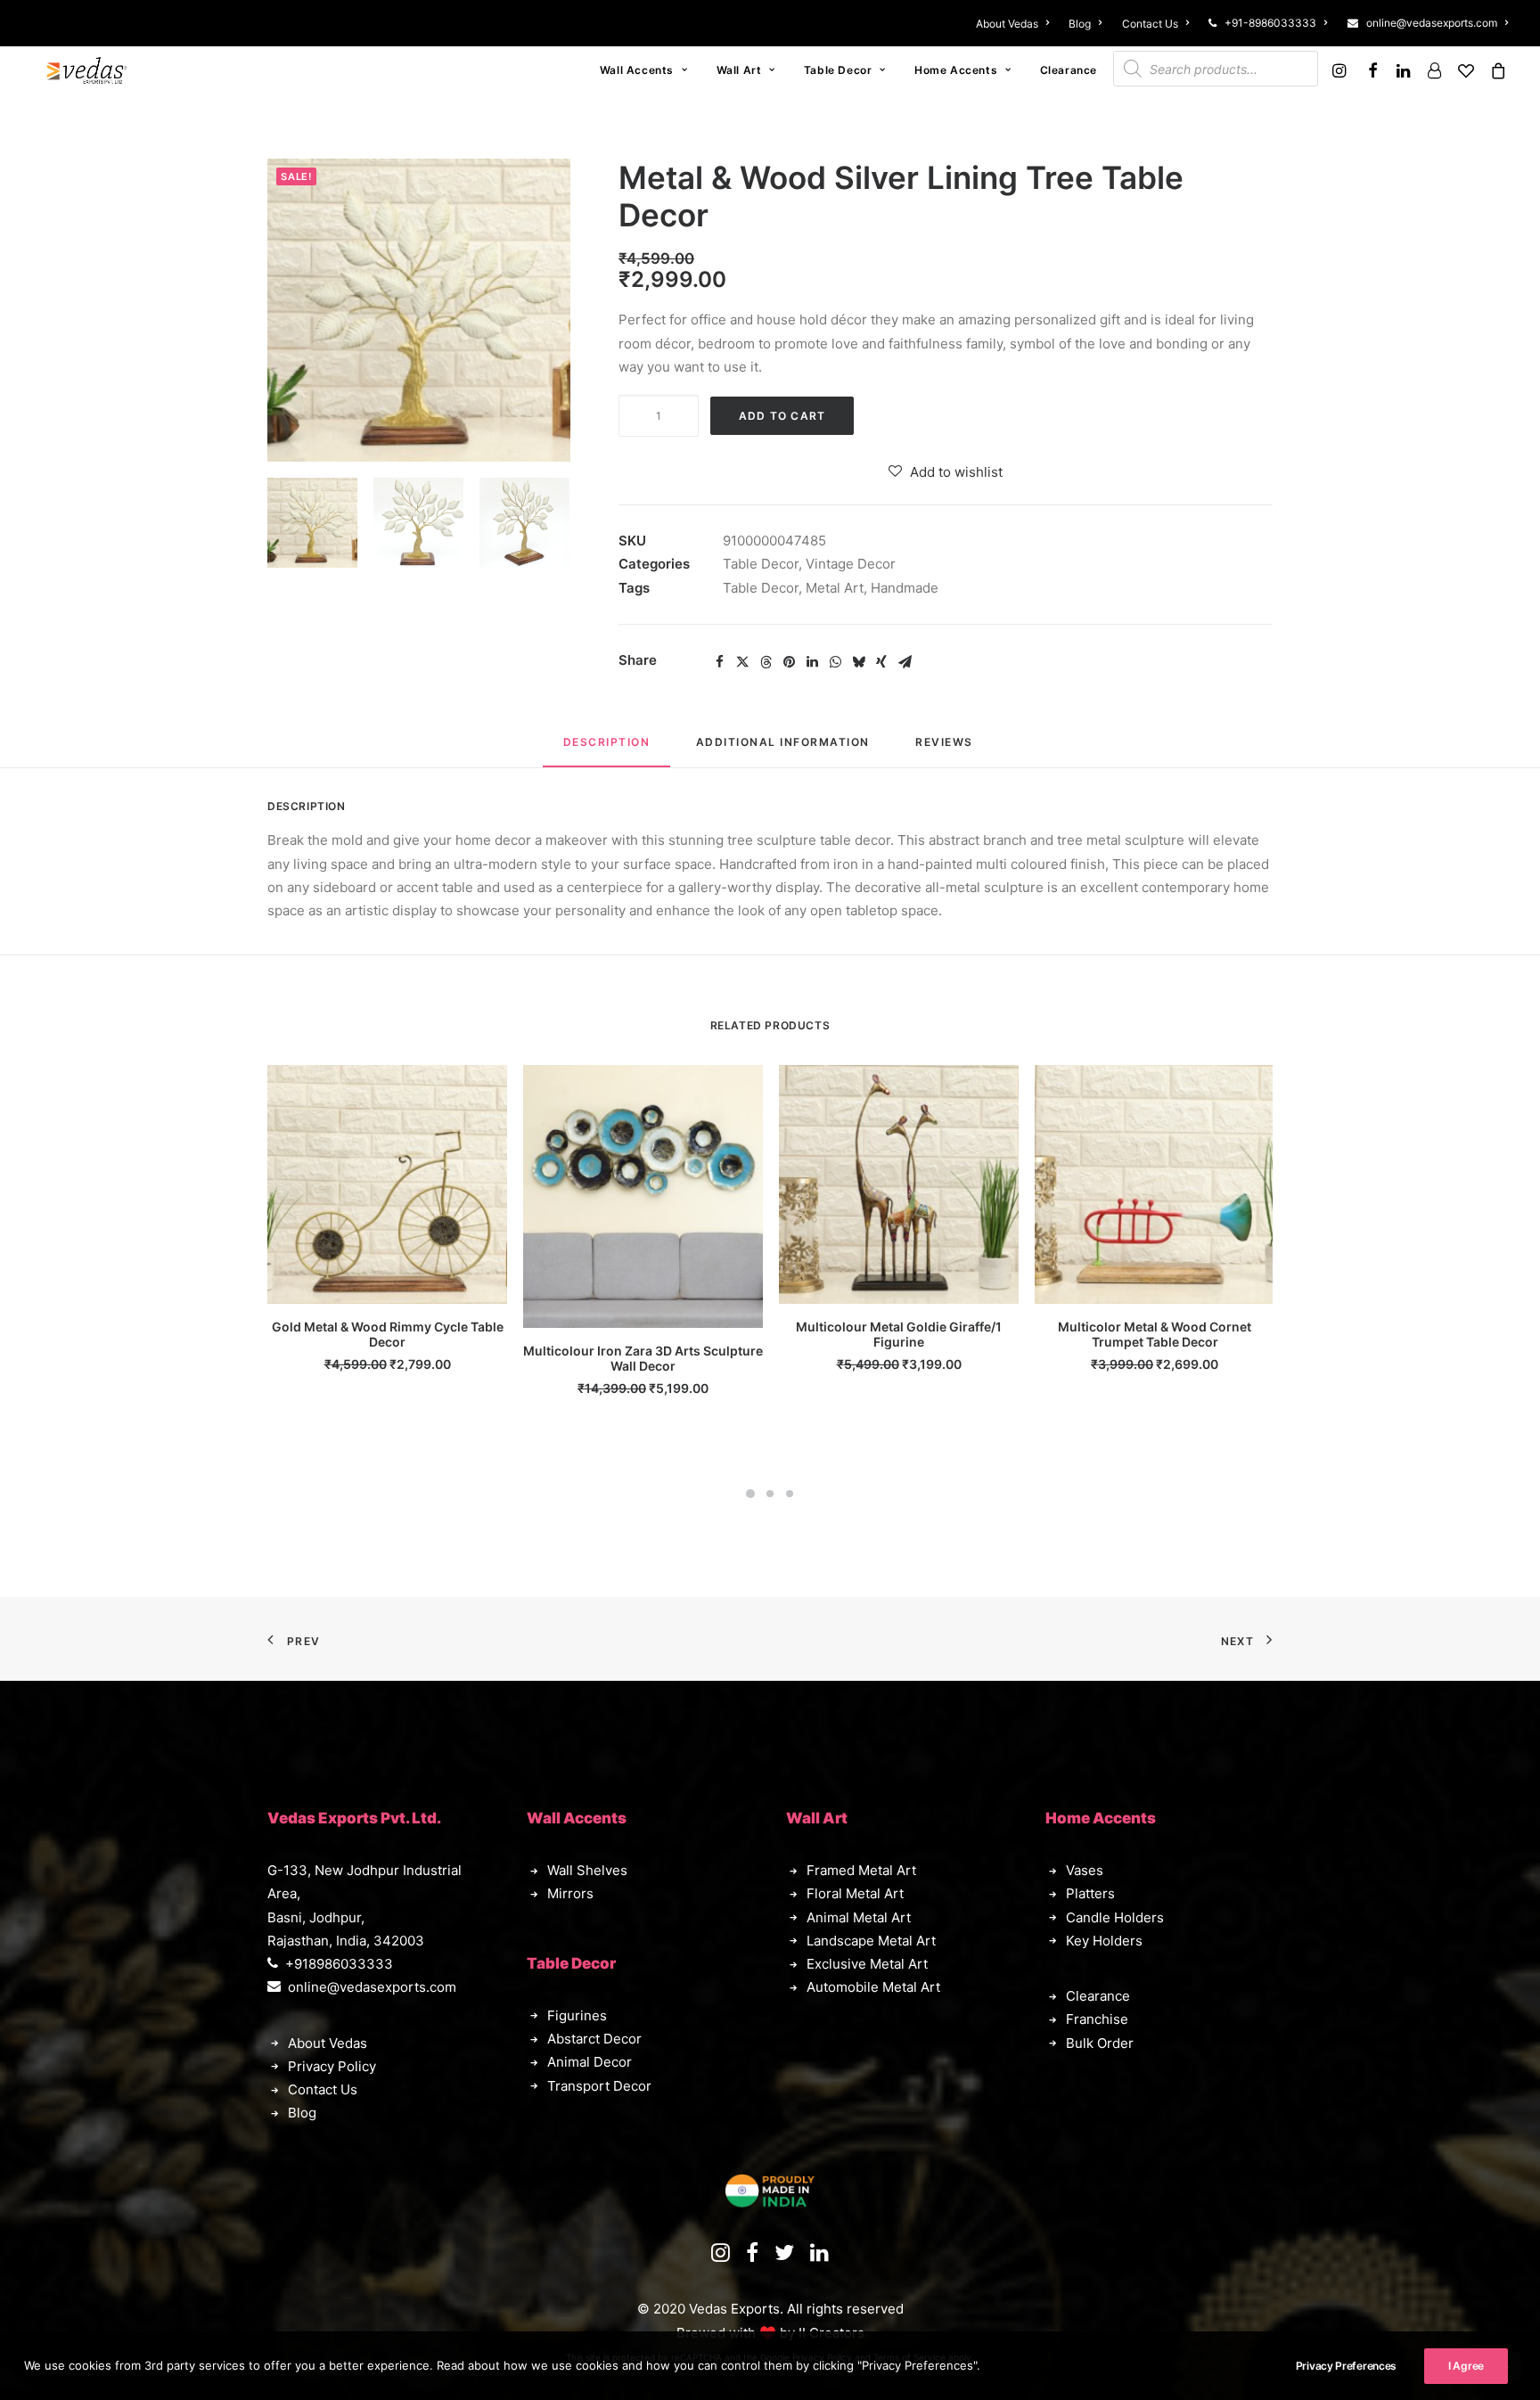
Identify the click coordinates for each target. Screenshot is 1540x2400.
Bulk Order (1100, 2043)
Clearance (1069, 70)
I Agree (1466, 2366)
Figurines (577, 2015)
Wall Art (739, 70)
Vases (1085, 1870)
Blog (1080, 24)
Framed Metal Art (861, 1870)
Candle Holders (1115, 1917)
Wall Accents (637, 70)
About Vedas (1007, 24)
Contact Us (1150, 24)
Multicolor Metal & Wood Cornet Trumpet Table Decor (1155, 1334)
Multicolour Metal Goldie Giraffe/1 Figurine (899, 1334)
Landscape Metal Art (871, 1941)
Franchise (1097, 2019)
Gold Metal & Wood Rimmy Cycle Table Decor (388, 1334)
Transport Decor (599, 2086)
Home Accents (956, 70)
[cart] (1495, 70)
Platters (1090, 1893)
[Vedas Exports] (87, 70)
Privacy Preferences (1346, 2366)
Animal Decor (590, 2062)
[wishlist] (1466, 70)
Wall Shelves (587, 1870)
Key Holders (1104, 1941)
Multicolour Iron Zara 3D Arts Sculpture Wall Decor (643, 1358)
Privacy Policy (332, 2066)
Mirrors (570, 1893)
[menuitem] (1016, 24)
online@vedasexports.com (1432, 23)
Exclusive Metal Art (867, 1964)
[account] (1434, 70)
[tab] (783, 749)
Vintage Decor (851, 564)
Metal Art (835, 588)
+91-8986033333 (1270, 23)
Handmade (905, 588)
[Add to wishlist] (486, 1086)
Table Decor (838, 70)
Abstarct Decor (594, 2039)
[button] (1342, 70)
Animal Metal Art (859, 1917)
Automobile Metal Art (873, 1987)
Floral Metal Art (855, 1893)
